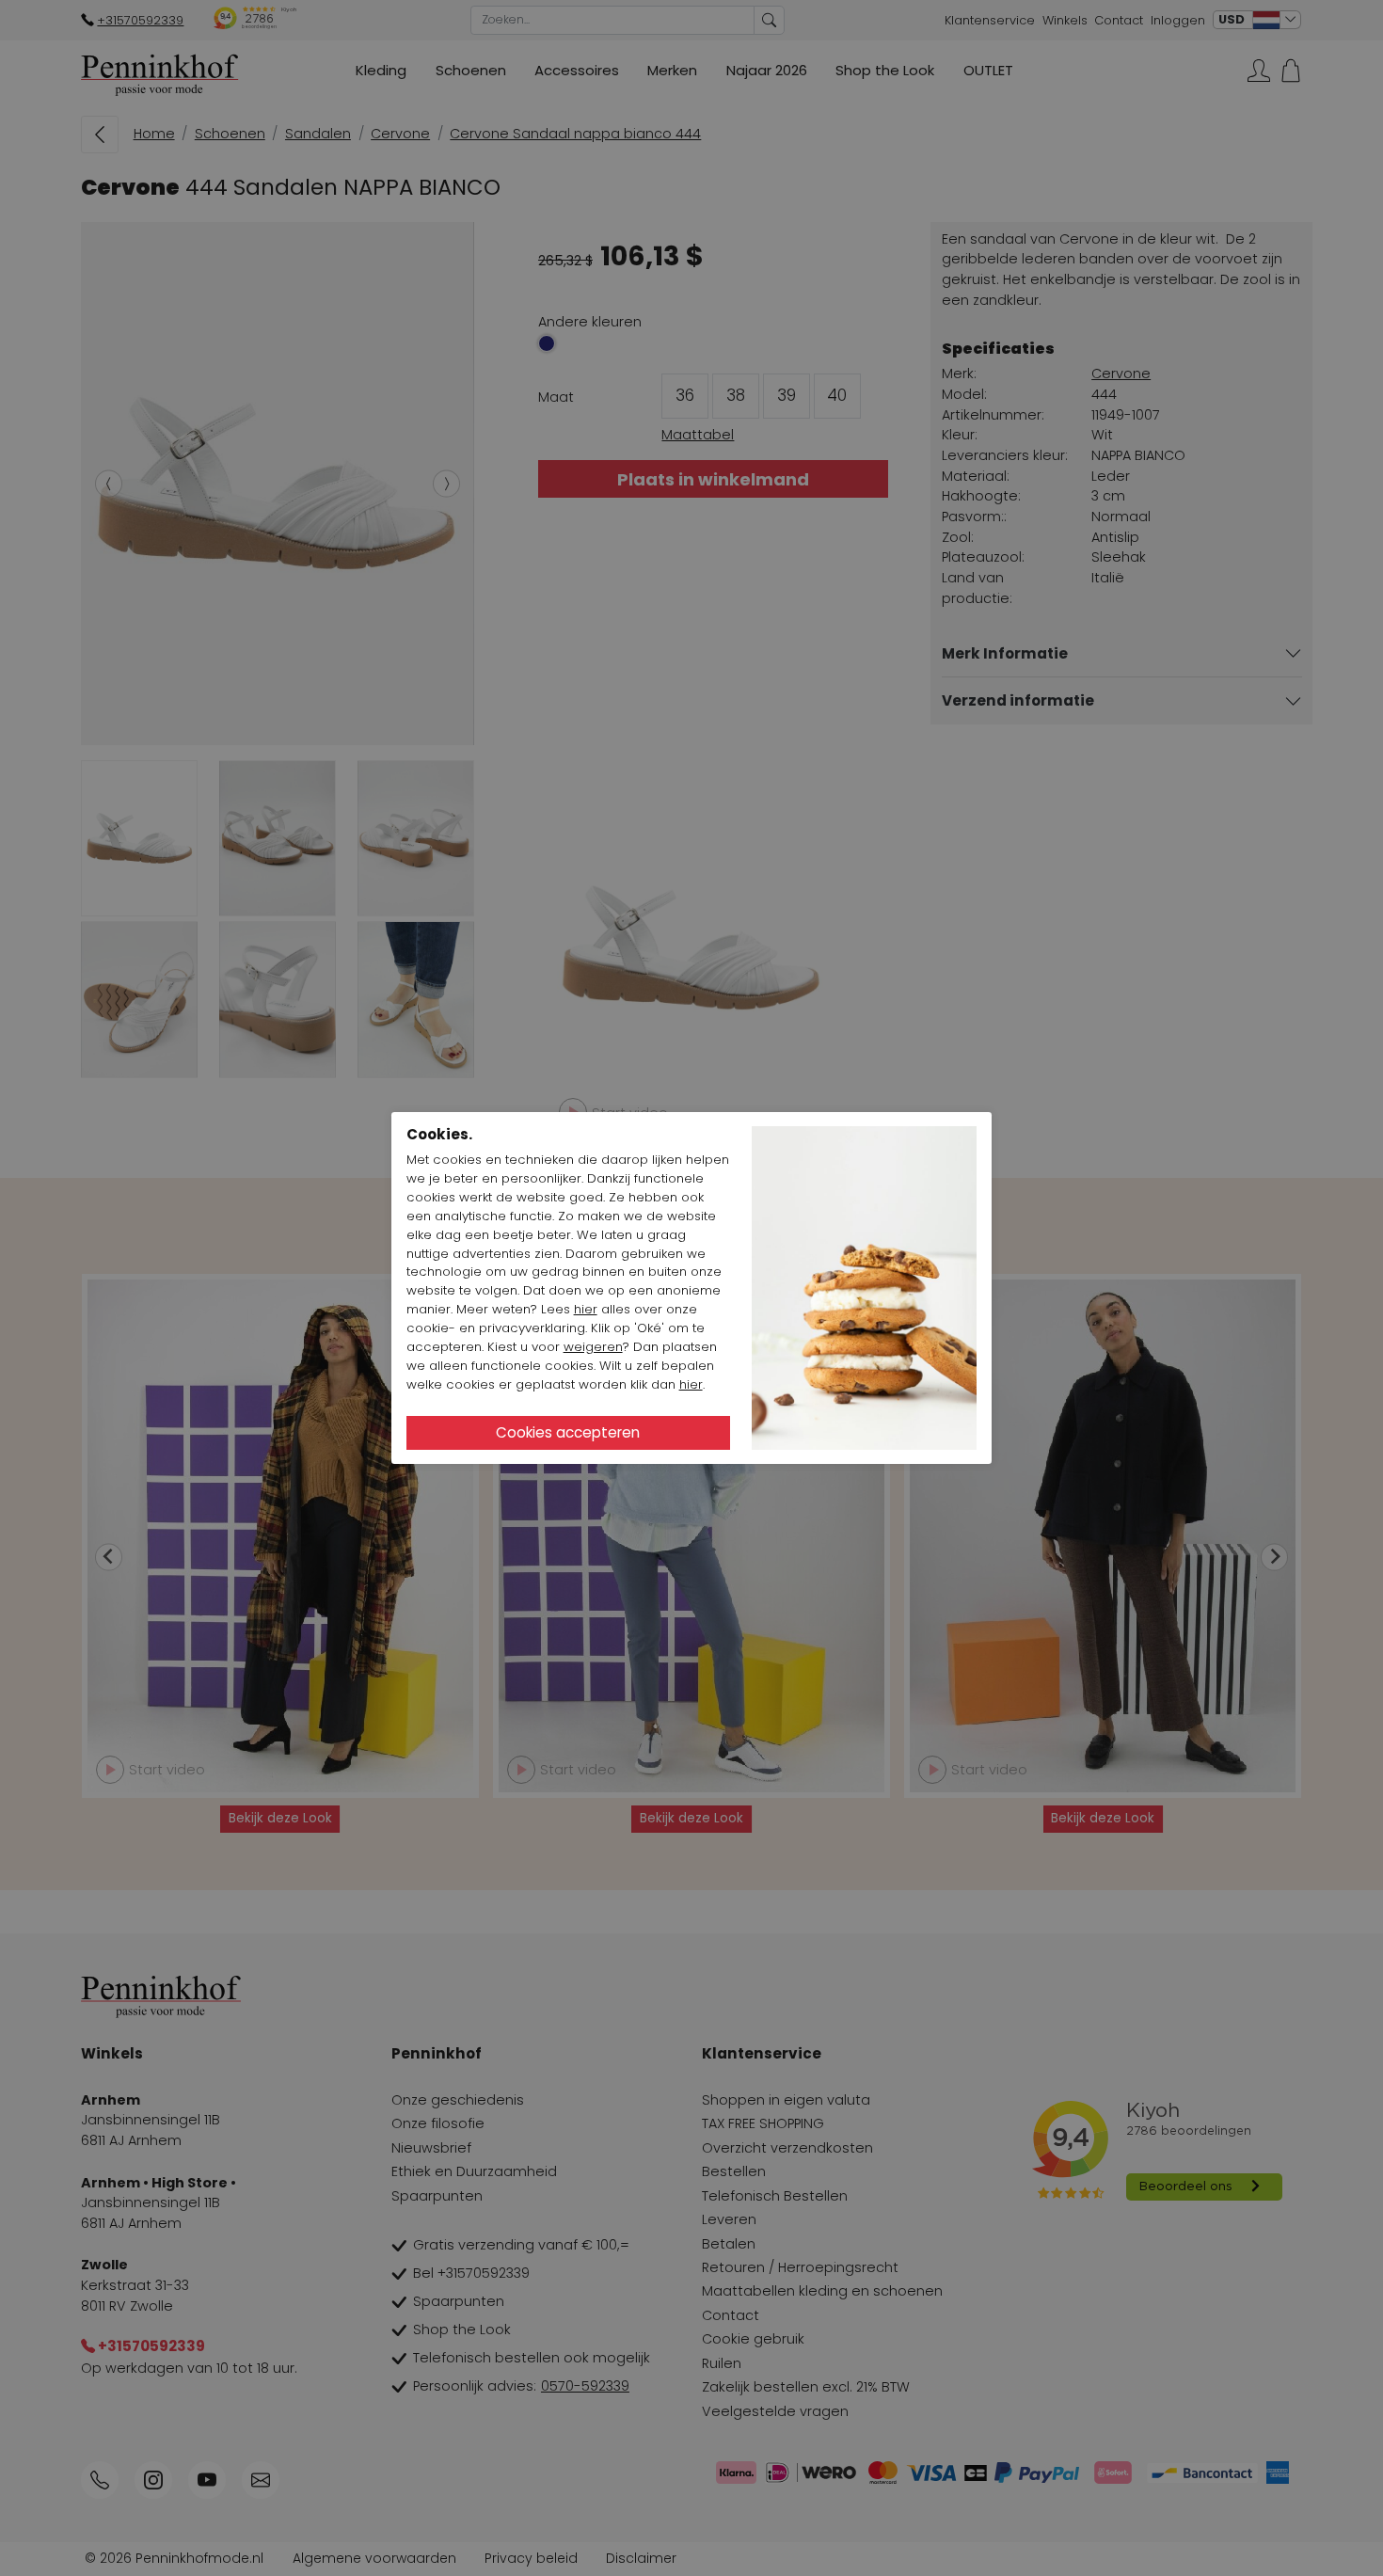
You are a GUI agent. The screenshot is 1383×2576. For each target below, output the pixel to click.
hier (586, 1309)
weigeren (593, 1347)
